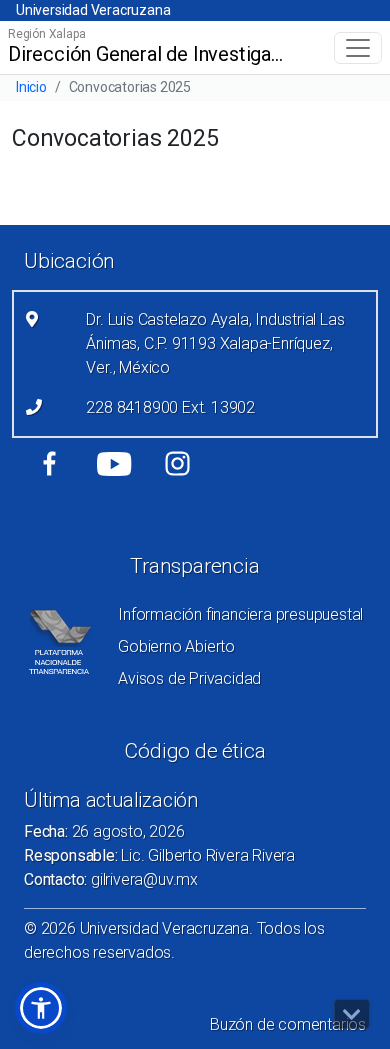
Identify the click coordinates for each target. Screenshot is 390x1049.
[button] (41, 1008)
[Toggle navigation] (358, 48)
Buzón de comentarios (288, 1024)
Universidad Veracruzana (93, 10)
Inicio (31, 87)
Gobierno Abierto (176, 646)
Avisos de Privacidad (189, 678)
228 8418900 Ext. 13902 (170, 407)
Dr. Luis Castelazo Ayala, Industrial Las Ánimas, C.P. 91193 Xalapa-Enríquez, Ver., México (215, 343)
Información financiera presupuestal (240, 614)
